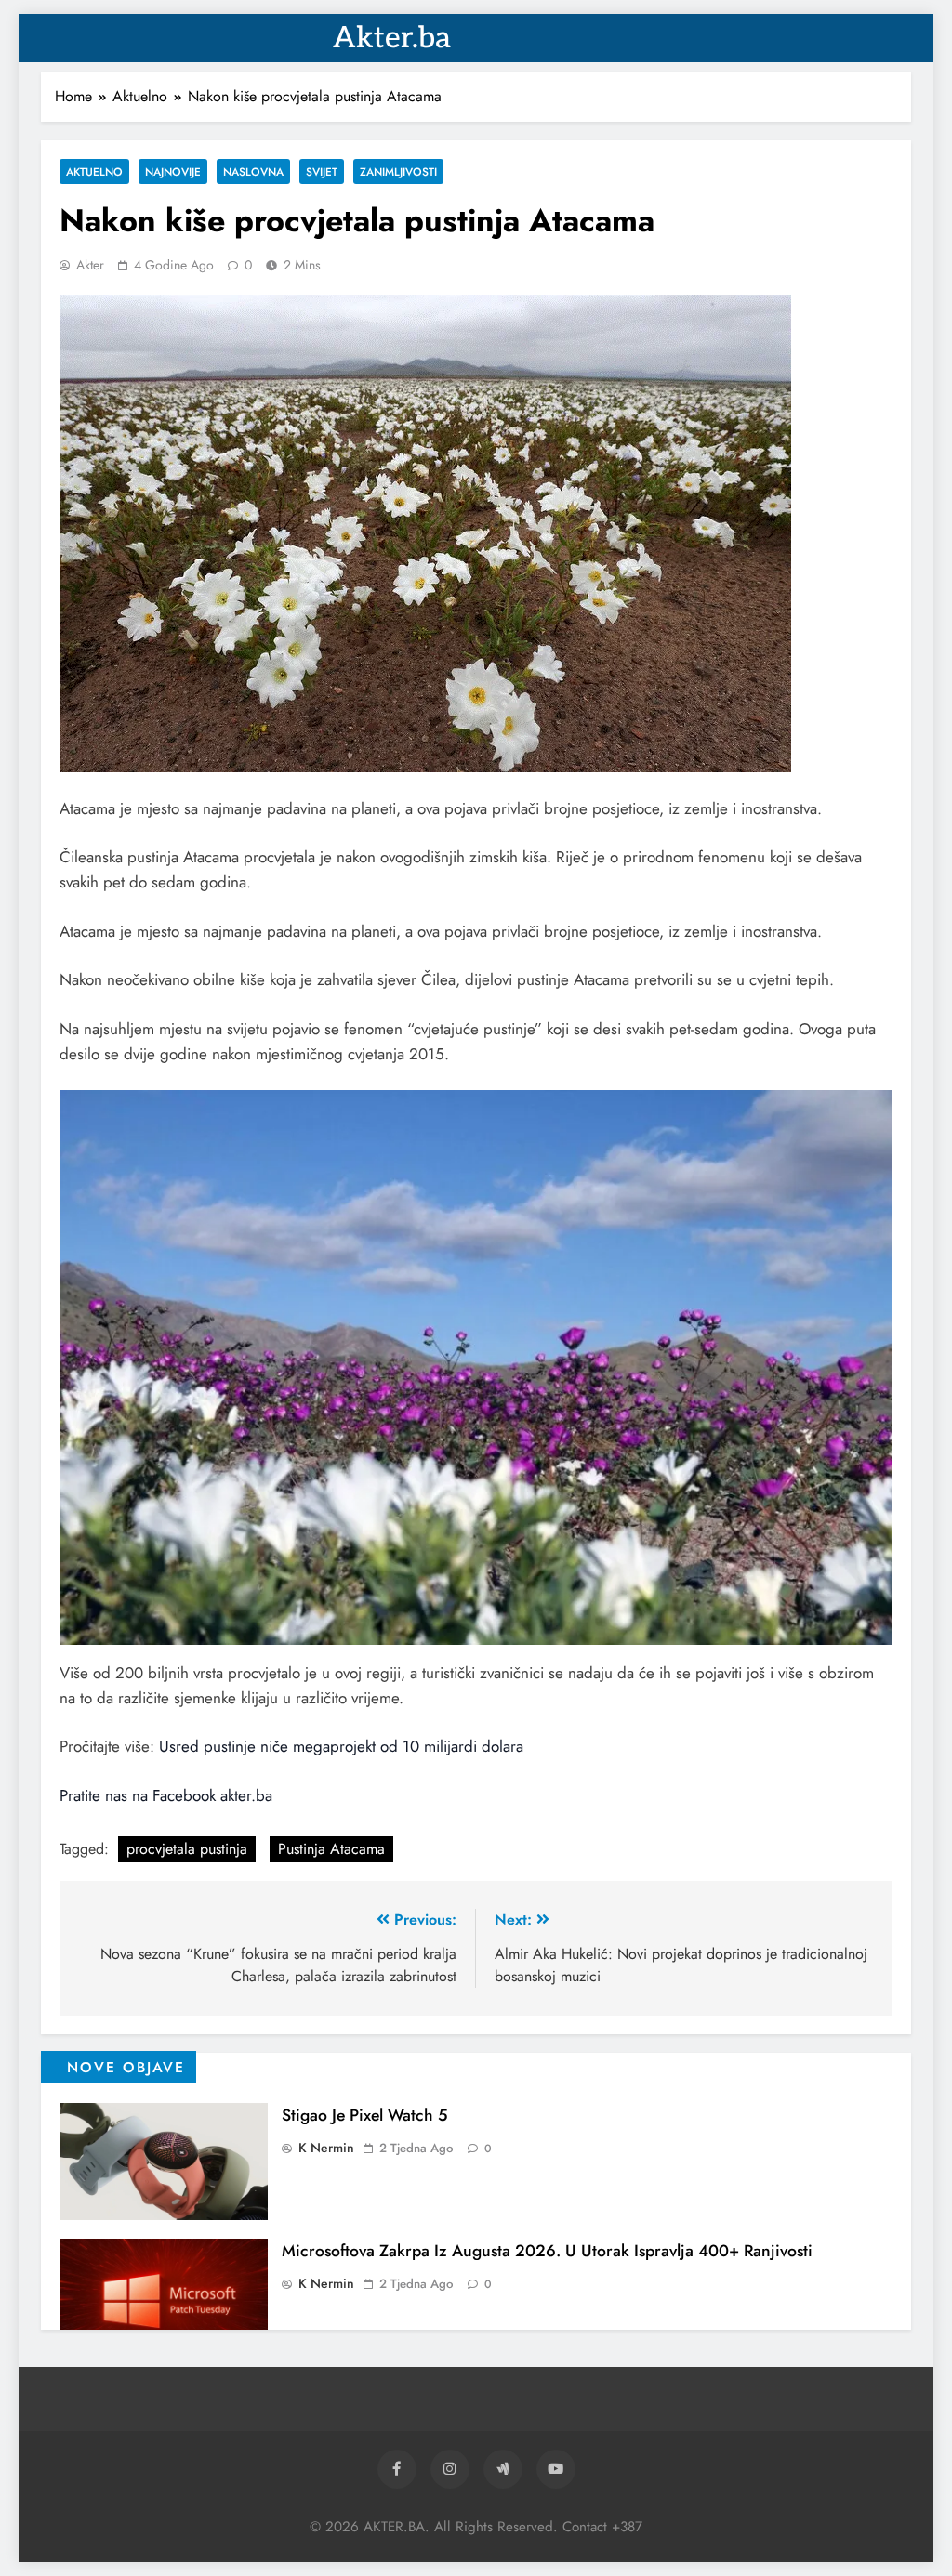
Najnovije (173, 171)
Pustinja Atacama (331, 1849)
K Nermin (326, 2148)
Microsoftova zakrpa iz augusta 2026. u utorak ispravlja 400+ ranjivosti (547, 2251)
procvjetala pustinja (187, 1849)
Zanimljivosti (398, 171)
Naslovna (253, 171)
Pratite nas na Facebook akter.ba (166, 1795)
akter (90, 265)
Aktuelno (94, 171)
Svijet (322, 171)
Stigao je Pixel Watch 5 (365, 2115)
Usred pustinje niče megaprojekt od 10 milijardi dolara (341, 1746)
